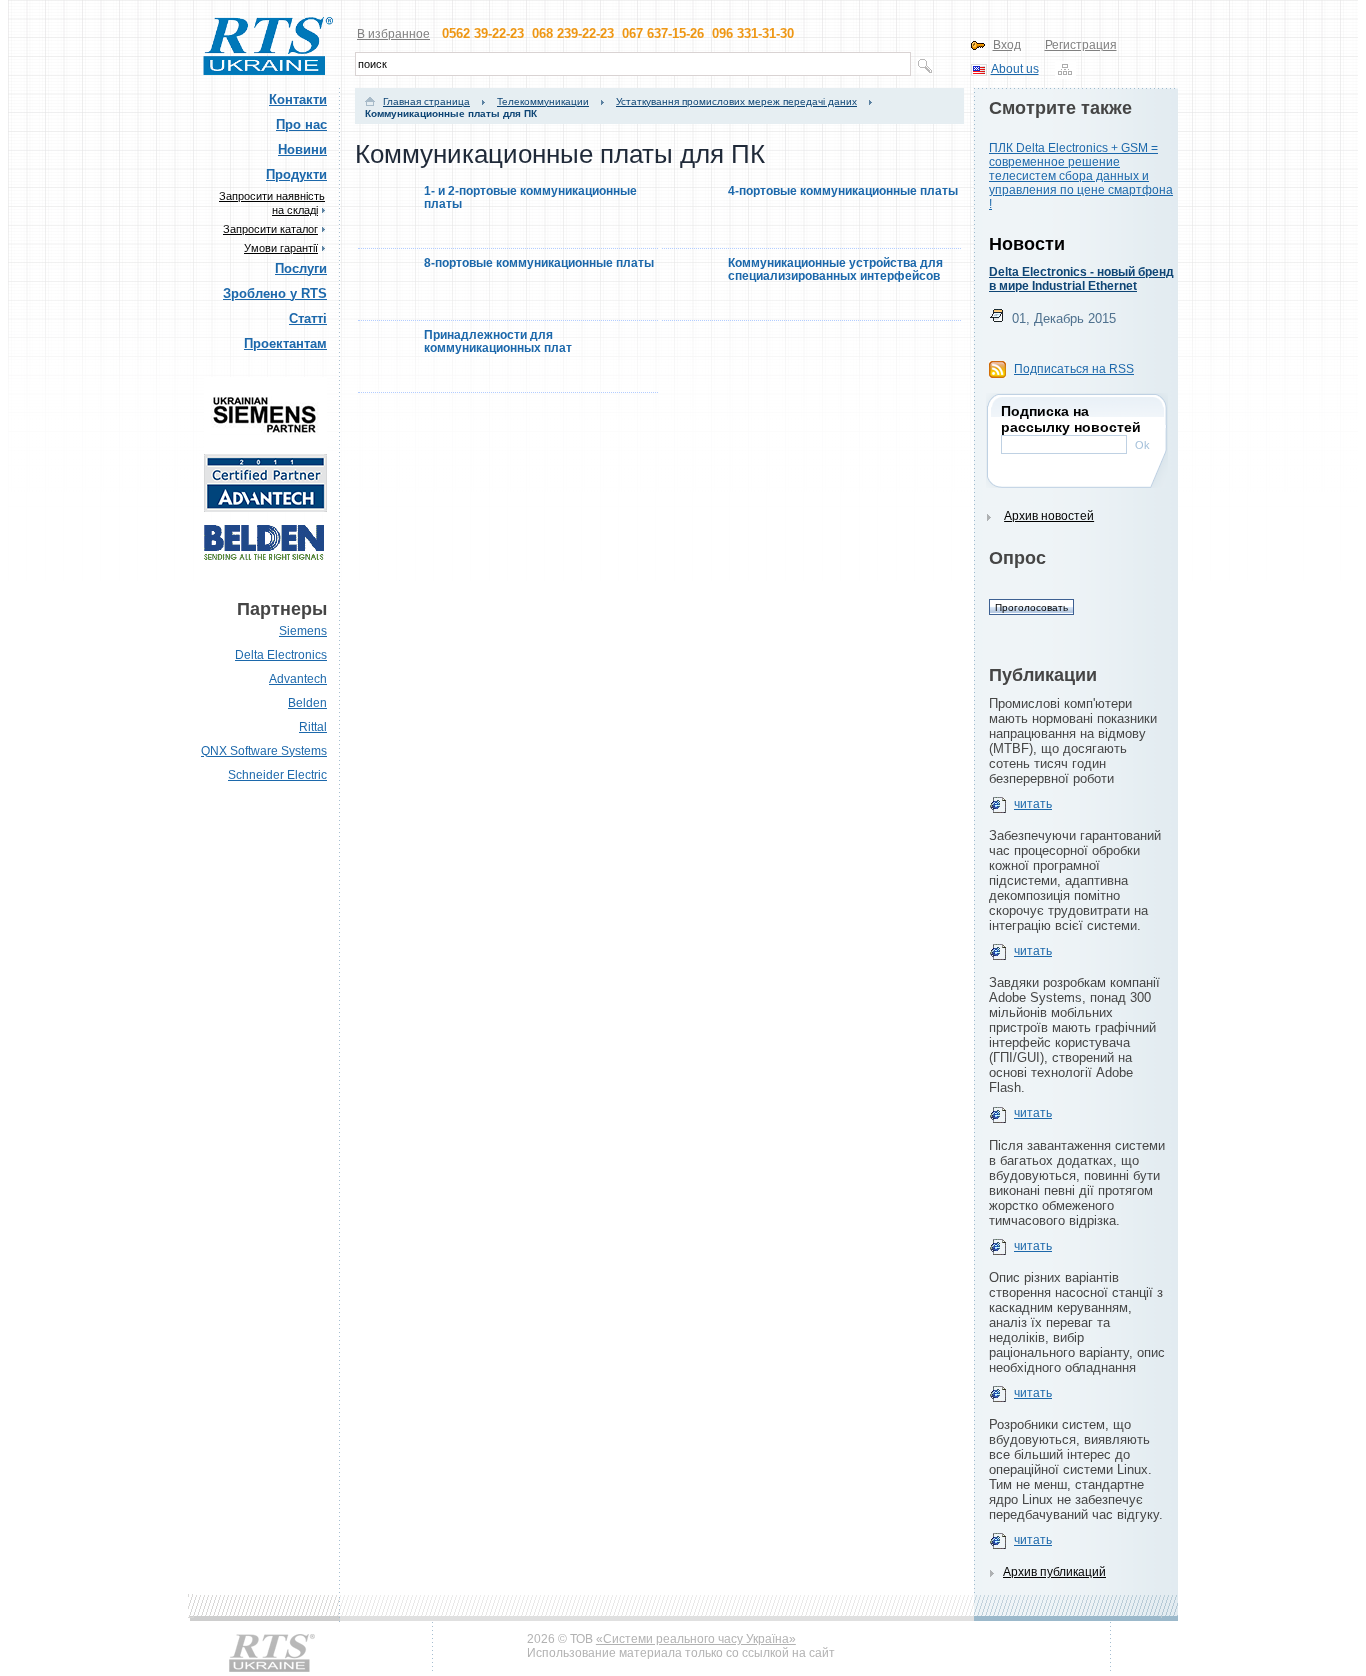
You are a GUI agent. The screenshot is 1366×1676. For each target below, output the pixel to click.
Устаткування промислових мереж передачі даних (736, 101)
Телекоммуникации (543, 101)
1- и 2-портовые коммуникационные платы (530, 198)
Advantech (298, 679)
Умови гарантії (281, 248)
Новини (302, 149)
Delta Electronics (281, 655)
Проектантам (285, 343)
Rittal (313, 727)
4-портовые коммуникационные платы (843, 191)
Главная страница (426, 101)
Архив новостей (1049, 516)
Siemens (303, 631)
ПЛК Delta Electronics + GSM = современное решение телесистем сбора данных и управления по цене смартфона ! (1081, 176)
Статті (308, 318)
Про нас (301, 124)
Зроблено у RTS (275, 293)
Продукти (296, 174)
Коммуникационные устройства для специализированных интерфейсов (835, 270)
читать (1033, 804)
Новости (1027, 244)
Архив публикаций (1054, 1572)
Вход (1007, 45)
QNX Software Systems (264, 751)
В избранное (393, 34)
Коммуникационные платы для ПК (451, 113)
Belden (307, 703)
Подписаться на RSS (1074, 369)
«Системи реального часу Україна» (696, 1639)
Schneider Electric (277, 775)
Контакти (298, 99)
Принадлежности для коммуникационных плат (498, 342)
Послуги (301, 268)
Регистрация (1081, 45)
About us (1015, 69)
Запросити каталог (270, 229)
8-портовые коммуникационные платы (539, 263)
